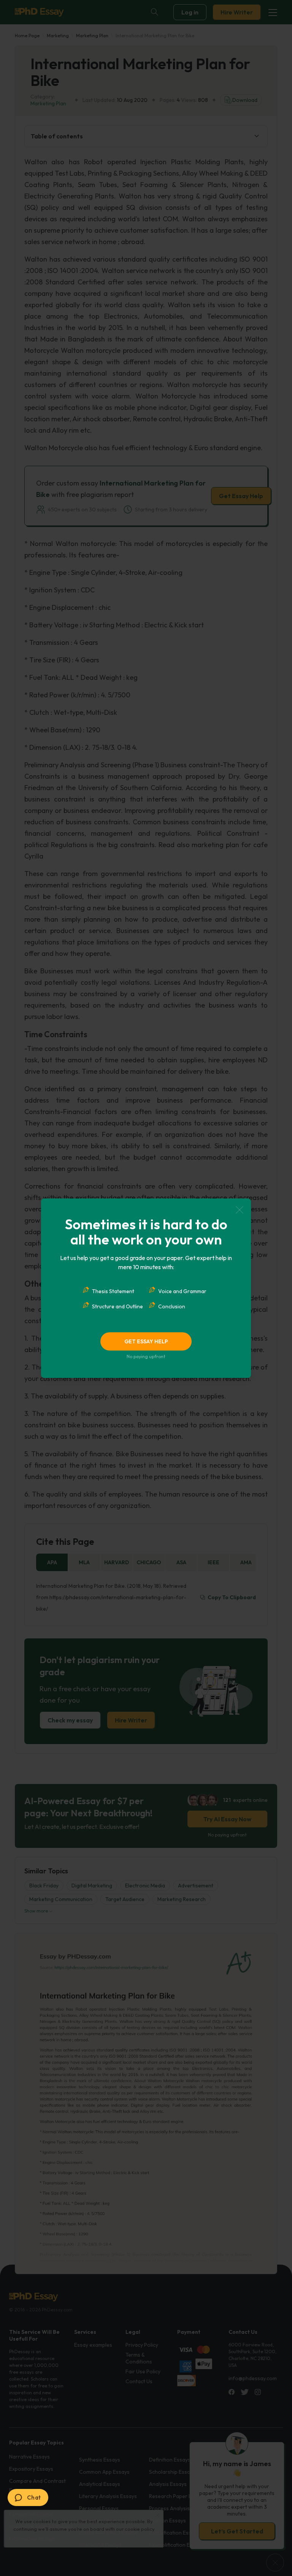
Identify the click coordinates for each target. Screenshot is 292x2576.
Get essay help (146, 1341)
